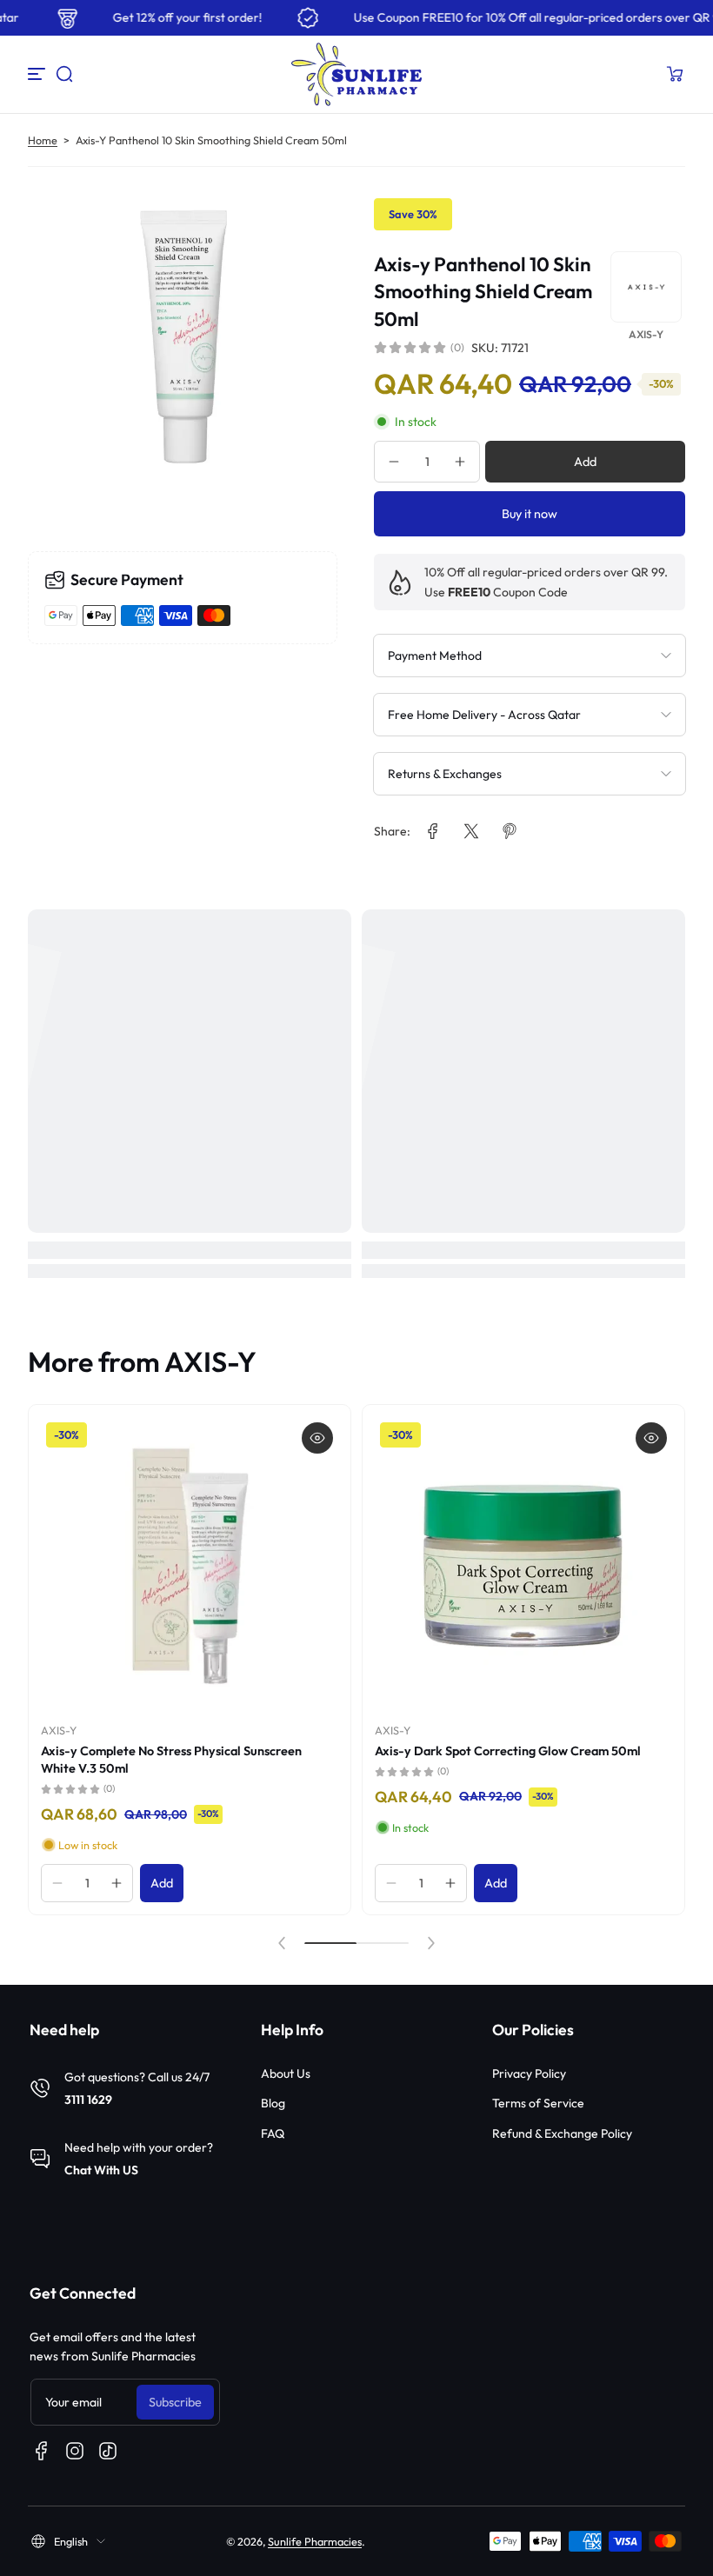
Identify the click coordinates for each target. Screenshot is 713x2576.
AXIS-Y (59, 1730)
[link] (433, 831)
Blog (273, 2103)
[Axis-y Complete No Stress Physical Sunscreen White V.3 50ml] (190, 1566)
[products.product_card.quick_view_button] (317, 1438)
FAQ (273, 2133)
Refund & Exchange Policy (562, 2133)
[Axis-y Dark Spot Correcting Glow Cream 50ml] (523, 1566)
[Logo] (356, 74)
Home (43, 140)
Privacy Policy (529, 2073)
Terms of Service (538, 2103)
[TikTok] (108, 2451)
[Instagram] (75, 2451)
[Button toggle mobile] (38, 74)
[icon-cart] (675, 74)
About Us (286, 2073)
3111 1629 (88, 2100)
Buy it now (530, 514)
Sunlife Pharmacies (315, 2541)
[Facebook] (42, 2451)
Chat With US (101, 2170)
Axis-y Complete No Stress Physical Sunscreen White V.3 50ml (171, 1760)
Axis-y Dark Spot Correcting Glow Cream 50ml (508, 1751)
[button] (64, 74)
